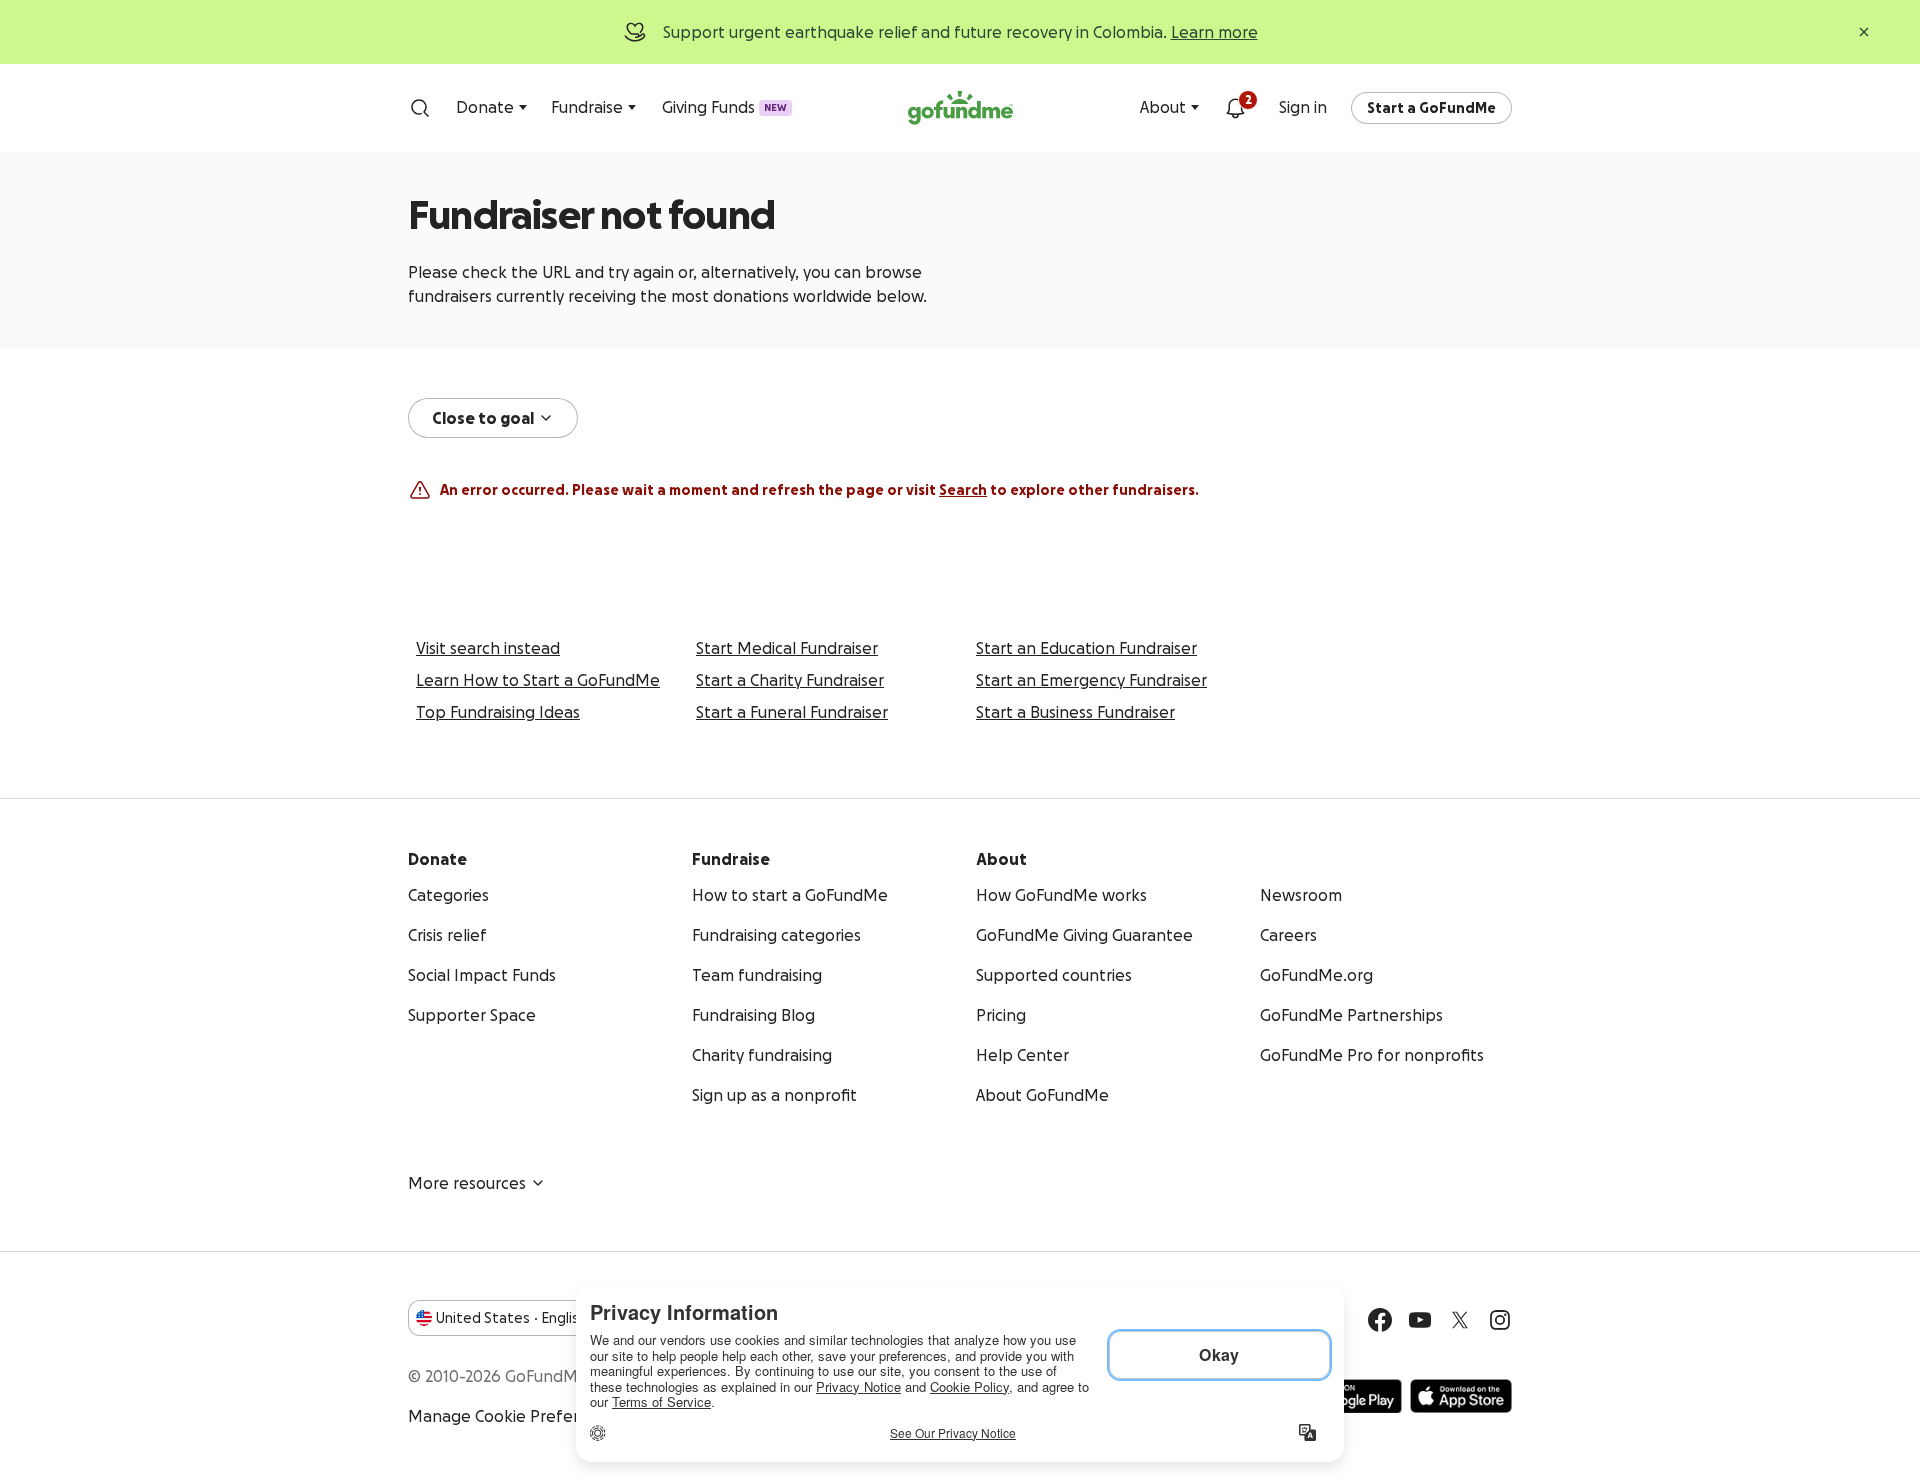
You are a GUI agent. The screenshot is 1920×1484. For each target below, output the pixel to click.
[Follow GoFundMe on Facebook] (1380, 1320)
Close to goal (483, 418)
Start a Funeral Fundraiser (792, 712)
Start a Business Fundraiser (1075, 712)
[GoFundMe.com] (960, 108)
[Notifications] (1235, 108)
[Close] (1864, 32)
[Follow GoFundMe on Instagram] (1500, 1320)
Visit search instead (488, 648)
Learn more (1214, 32)
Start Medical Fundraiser (787, 648)
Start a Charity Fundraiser (790, 680)
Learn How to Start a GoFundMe (538, 680)
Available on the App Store (1461, 1396)
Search (963, 490)
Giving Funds (724, 107)
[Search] (420, 108)
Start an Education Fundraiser (1086, 648)
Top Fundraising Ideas (498, 712)
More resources (467, 1183)
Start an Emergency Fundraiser (1091, 680)
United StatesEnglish (511, 1318)
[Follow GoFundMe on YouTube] (1420, 1320)
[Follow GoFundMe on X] (1460, 1320)
